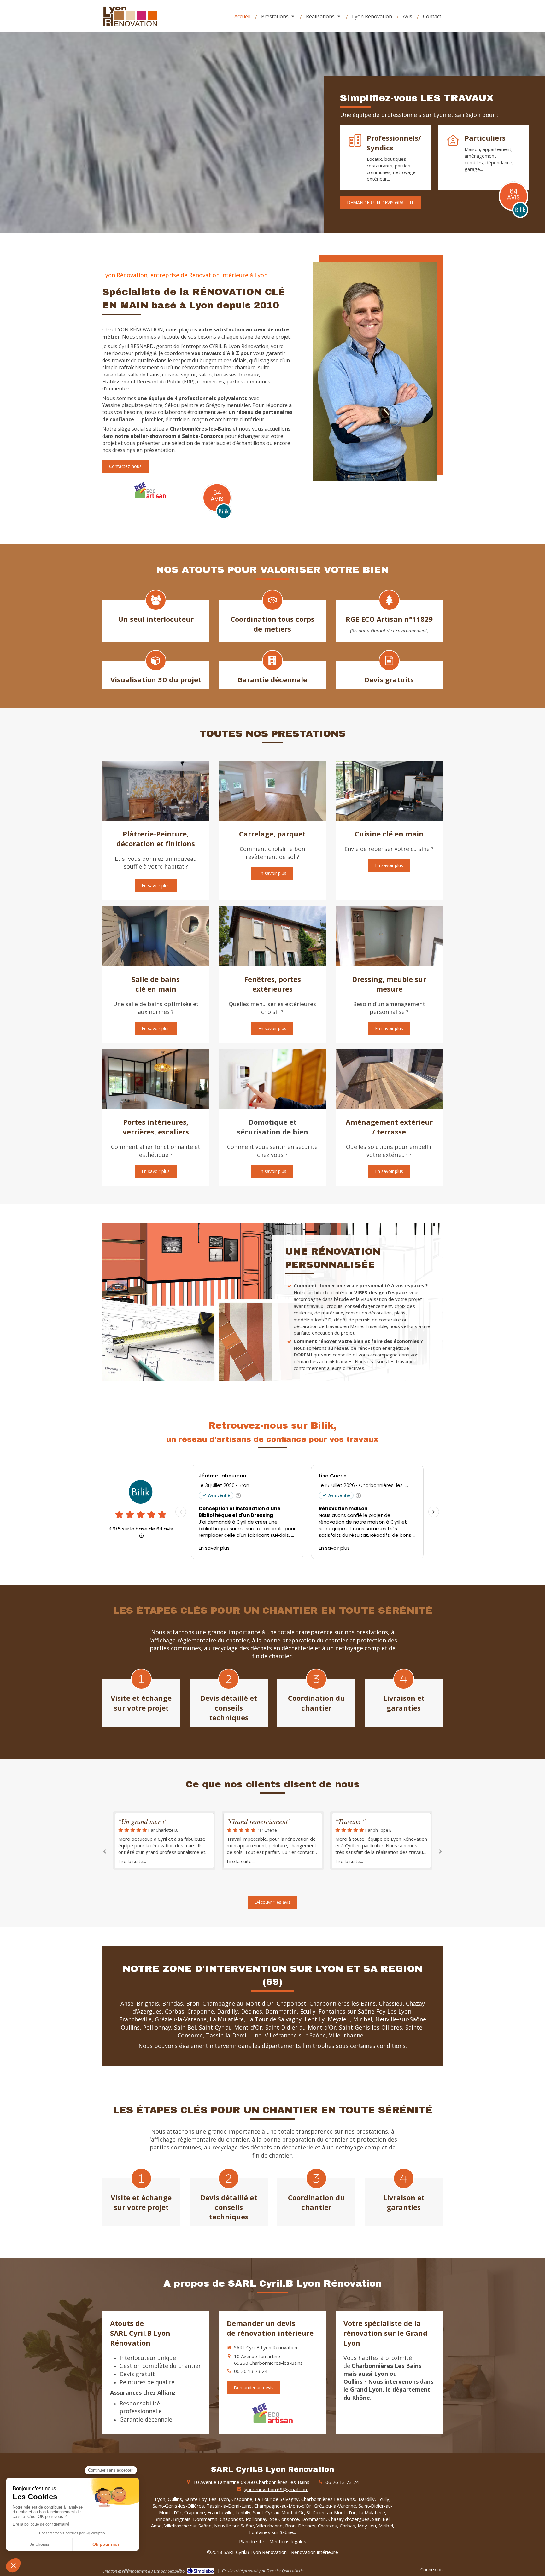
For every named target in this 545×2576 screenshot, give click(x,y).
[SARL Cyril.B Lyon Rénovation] (130, 27)
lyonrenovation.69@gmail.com (276, 2489)
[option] (164, 1841)
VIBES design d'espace (381, 1292)
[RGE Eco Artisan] (150, 489)
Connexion (432, 2569)
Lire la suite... (132, 1861)
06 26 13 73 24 (251, 2371)
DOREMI (303, 1355)
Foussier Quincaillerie (285, 2571)
